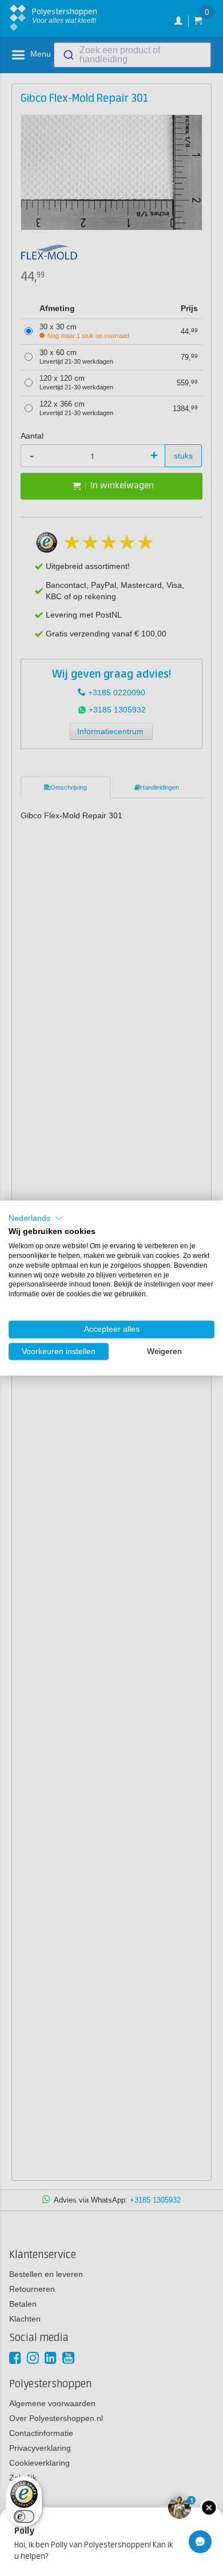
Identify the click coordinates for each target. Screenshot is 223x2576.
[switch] (24, 2517)
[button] (36, 1218)
